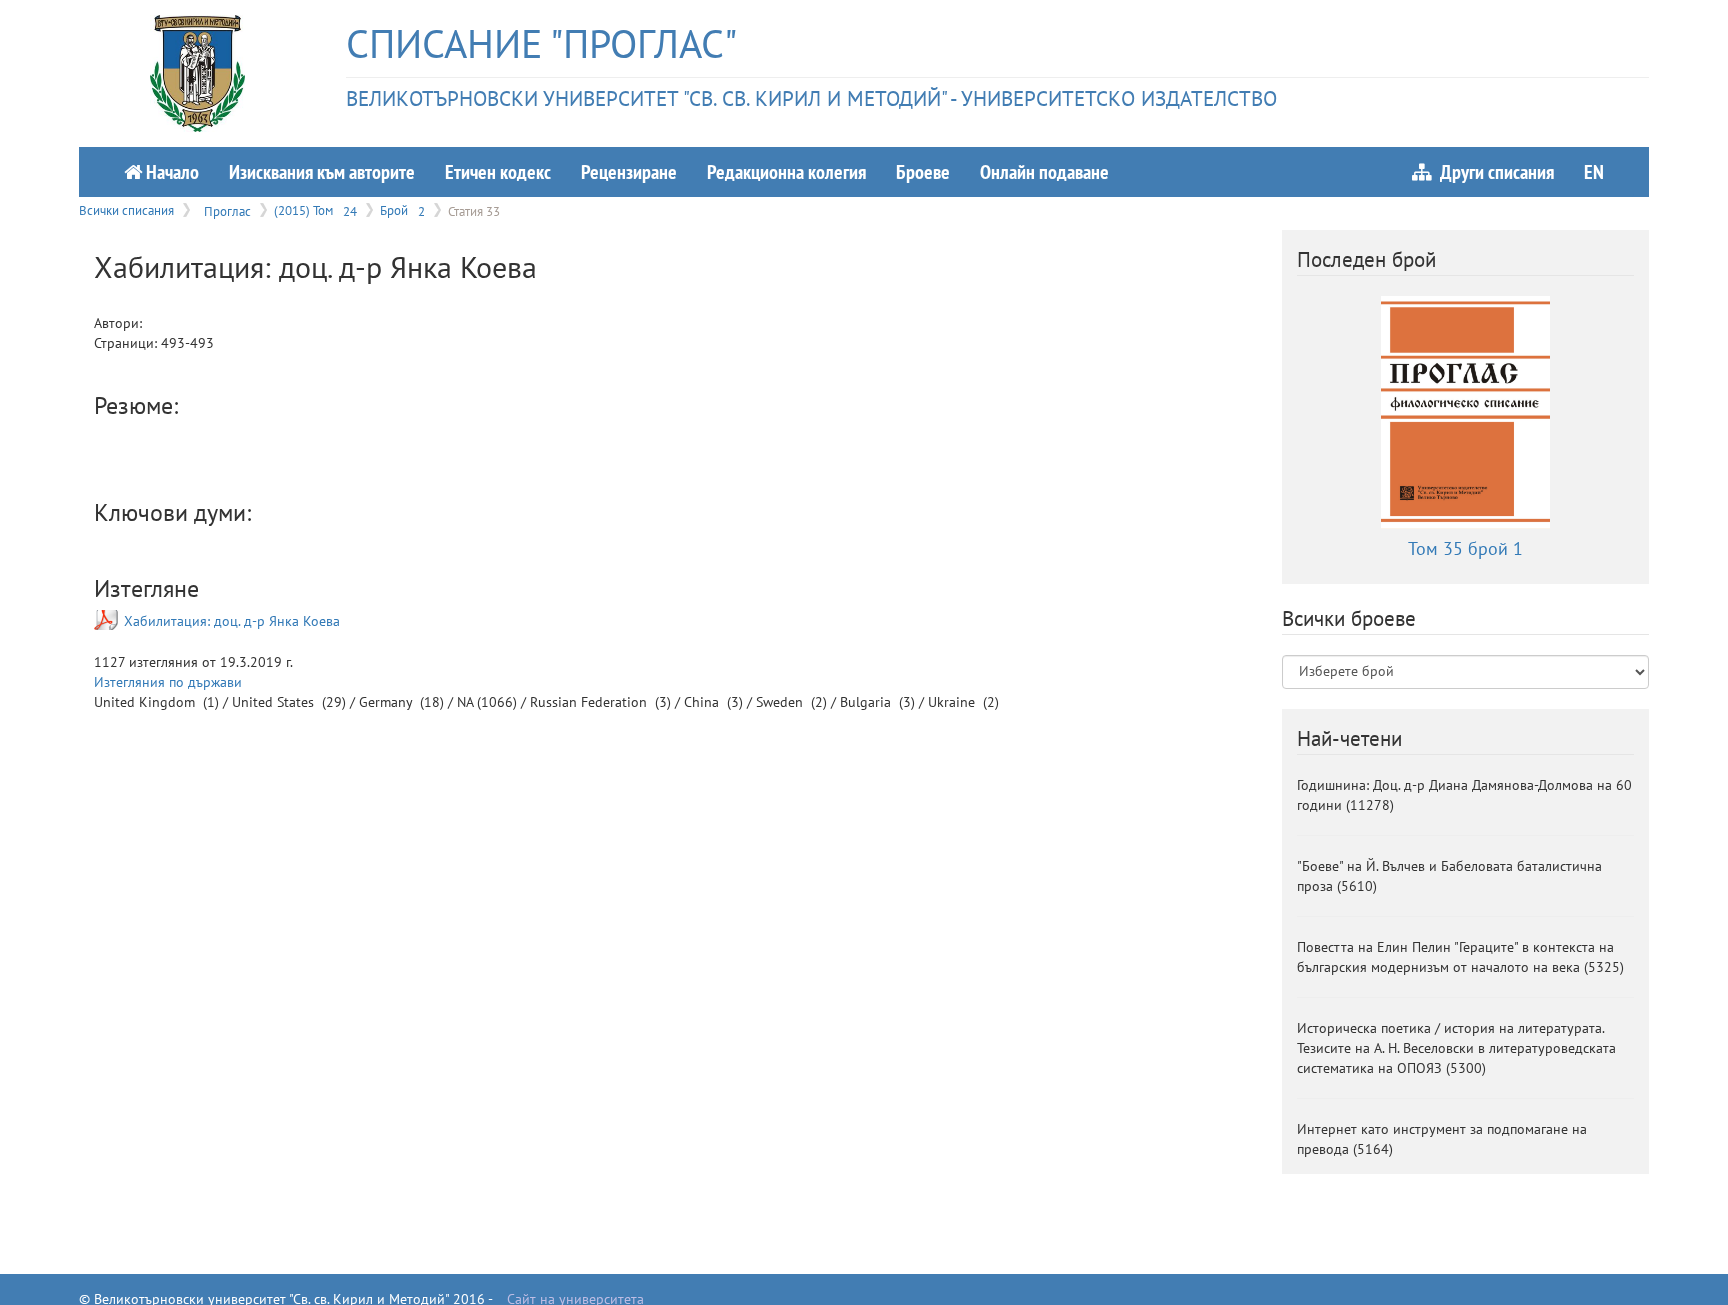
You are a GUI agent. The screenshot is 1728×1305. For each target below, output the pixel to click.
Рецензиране (629, 171)
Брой (402, 210)
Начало (170, 171)
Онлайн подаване (1044, 171)
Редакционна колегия (786, 171)
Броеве (923, 171)
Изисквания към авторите (322, 171)
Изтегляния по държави (168, 682)
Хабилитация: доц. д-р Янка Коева (232, 621)
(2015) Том (315, 210)
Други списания (1493, 171)
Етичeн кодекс (498, 171)
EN (1594, 171)
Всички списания (126, 210)
